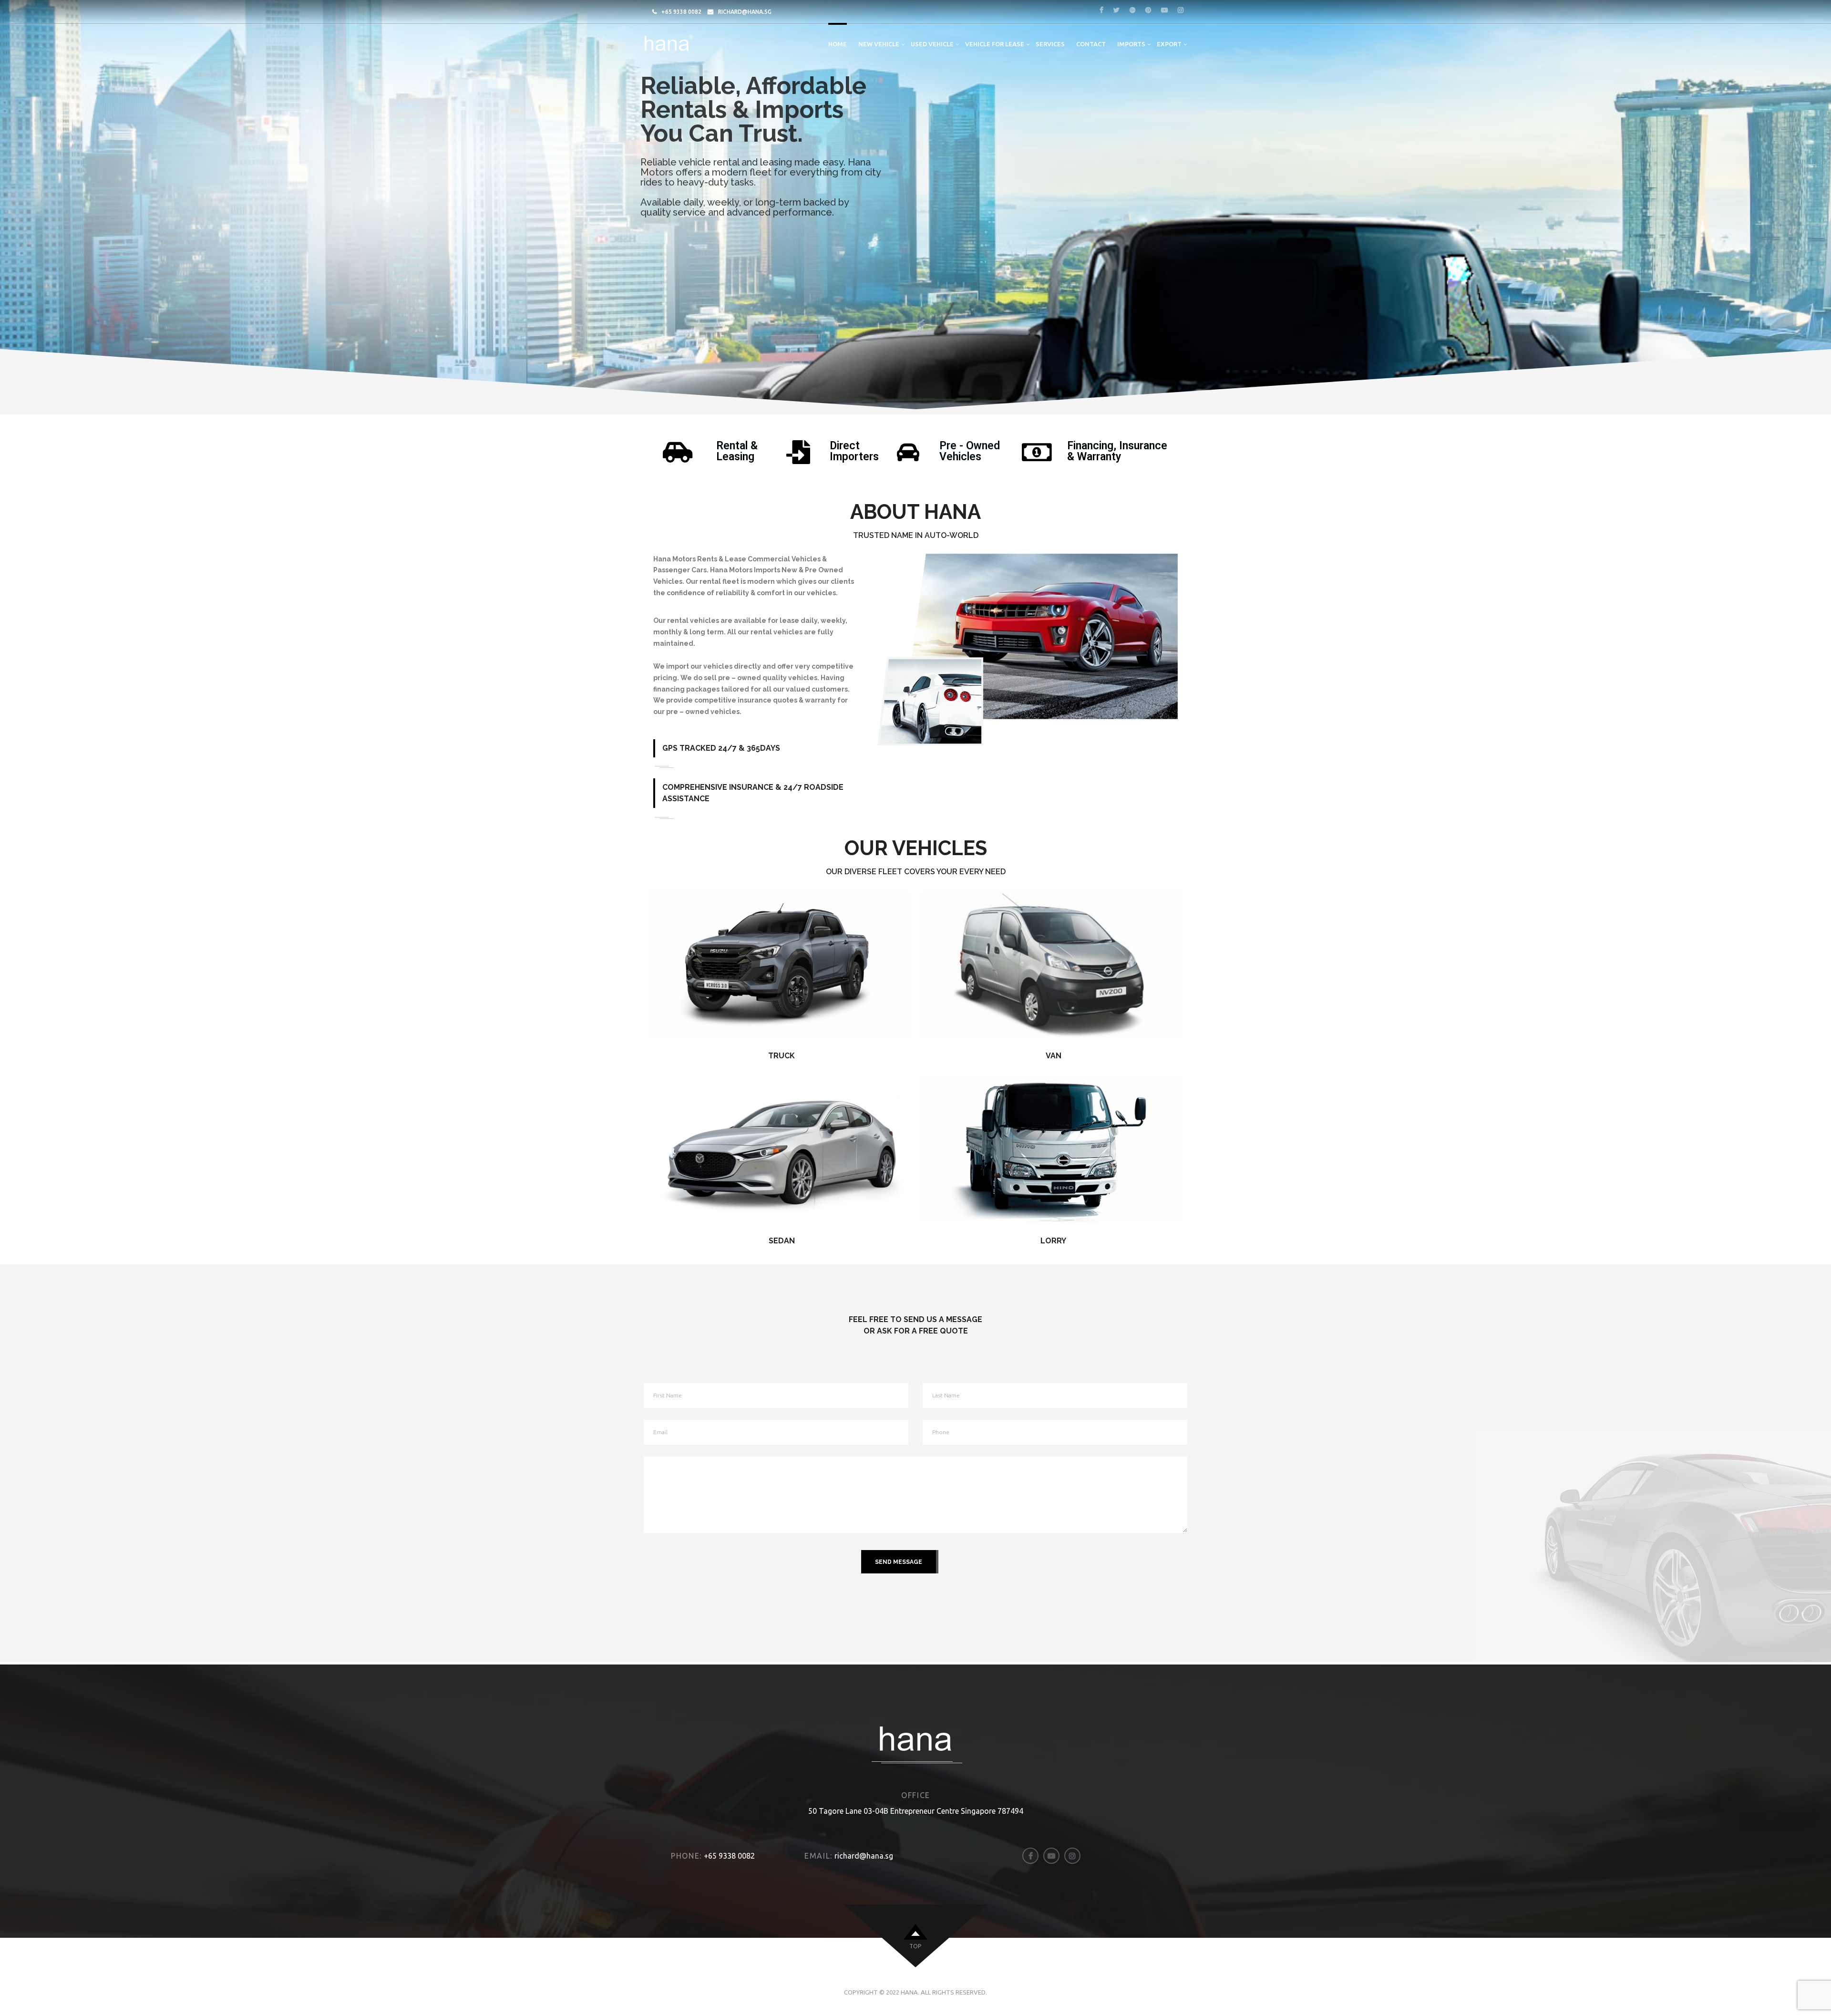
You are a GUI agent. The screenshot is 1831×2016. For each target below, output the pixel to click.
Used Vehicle (932, 44)
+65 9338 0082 (681, 12)
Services (1050, 44)
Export (1169, 44)
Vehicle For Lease (995, 44)
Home (838, 44)
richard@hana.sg (745, 12)
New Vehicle (879, 44)
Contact (1091, 44)
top (915, 1946)
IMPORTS (1131, 44)
